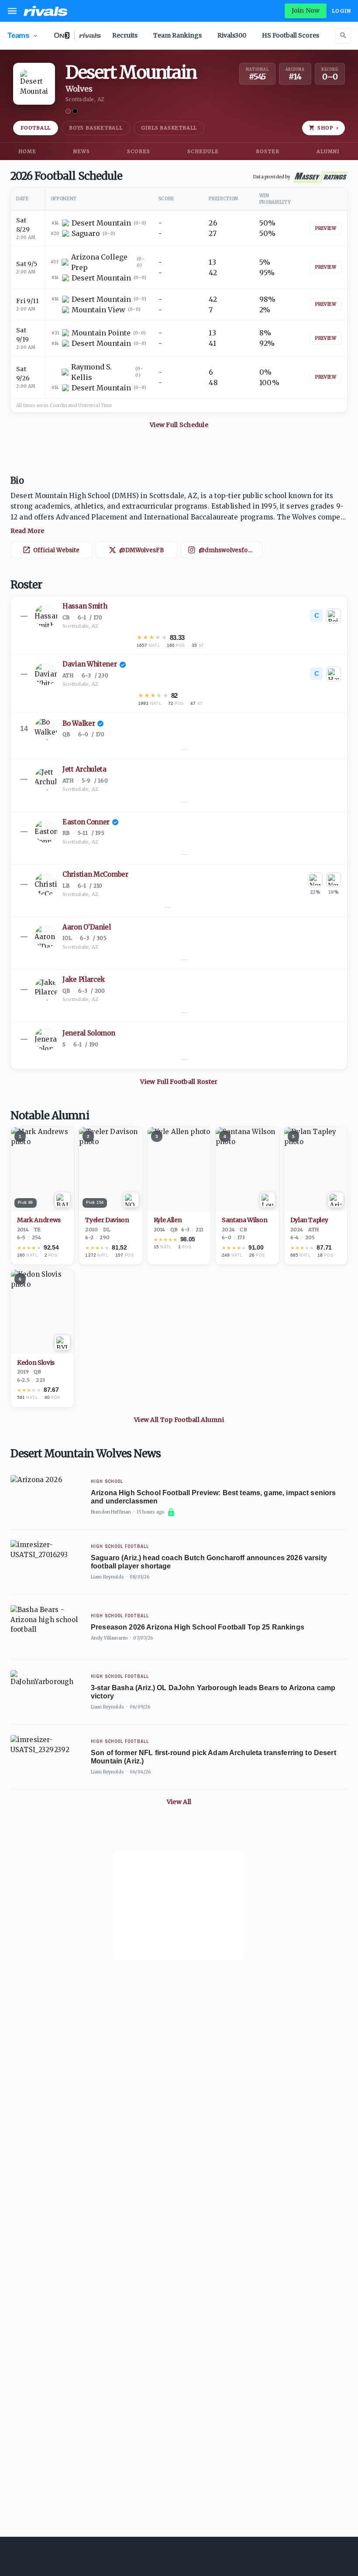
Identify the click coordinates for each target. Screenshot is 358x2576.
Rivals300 (232, 35)
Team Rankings (177, 35)
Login (341, 11)
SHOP (328, 128)
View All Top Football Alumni (179, 1420)
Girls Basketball (169, 128)
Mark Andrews (39, 1220)
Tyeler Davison (107, 1220)
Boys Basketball (96, 128)
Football (36, 128)
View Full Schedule (179, 425)
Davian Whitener (90, 664)
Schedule (203, 151)
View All (179, 1802)
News (82, 151)
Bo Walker (79, 723)
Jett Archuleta (84, 769)
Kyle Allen (168, 1220)
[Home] (46, 11)
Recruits (125, 35)
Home (27, 151)
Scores (139, 151)
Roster (268, 151)
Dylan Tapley (309, 1220)
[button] (179, 513)
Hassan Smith (85, 606)
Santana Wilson (244, 1220)
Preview (326, 228)
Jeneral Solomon (89, 1033)
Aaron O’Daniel (87, 927)
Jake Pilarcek (84, 979)
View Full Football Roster (179, 1082)
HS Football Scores (291, 35)
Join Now (306, 10)
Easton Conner (86, 822)
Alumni (328, 151)
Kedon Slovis (36, 1363)
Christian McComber (95, 874)
